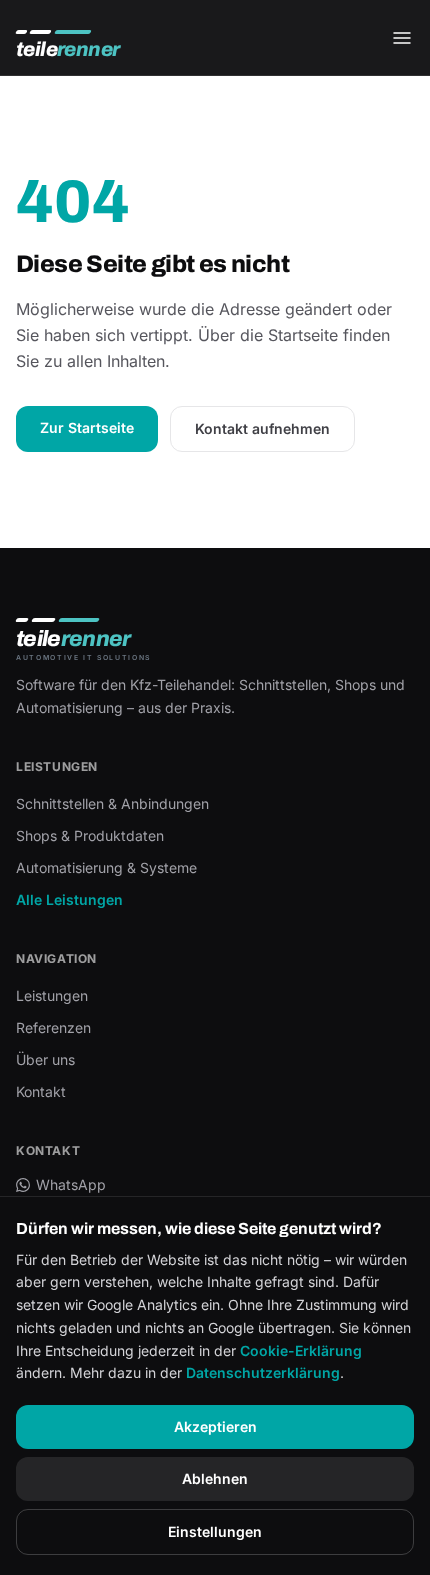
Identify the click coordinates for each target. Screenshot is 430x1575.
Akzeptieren (215, 1426)
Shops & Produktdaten (90, 835)
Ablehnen (215, 1478)
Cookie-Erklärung (301, 1350)
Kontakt (41, 1091)
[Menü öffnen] (402, 38)
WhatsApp (71, 1184)
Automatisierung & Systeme (106, 867)
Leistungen (52, 995)
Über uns (45, 1059)
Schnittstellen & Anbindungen (112, 803)
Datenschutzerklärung (263, 1372)
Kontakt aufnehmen (262, 428)
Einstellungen (215, 1531)
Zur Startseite (87, 427)
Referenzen (53, 1027)
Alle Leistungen (69, 899)
